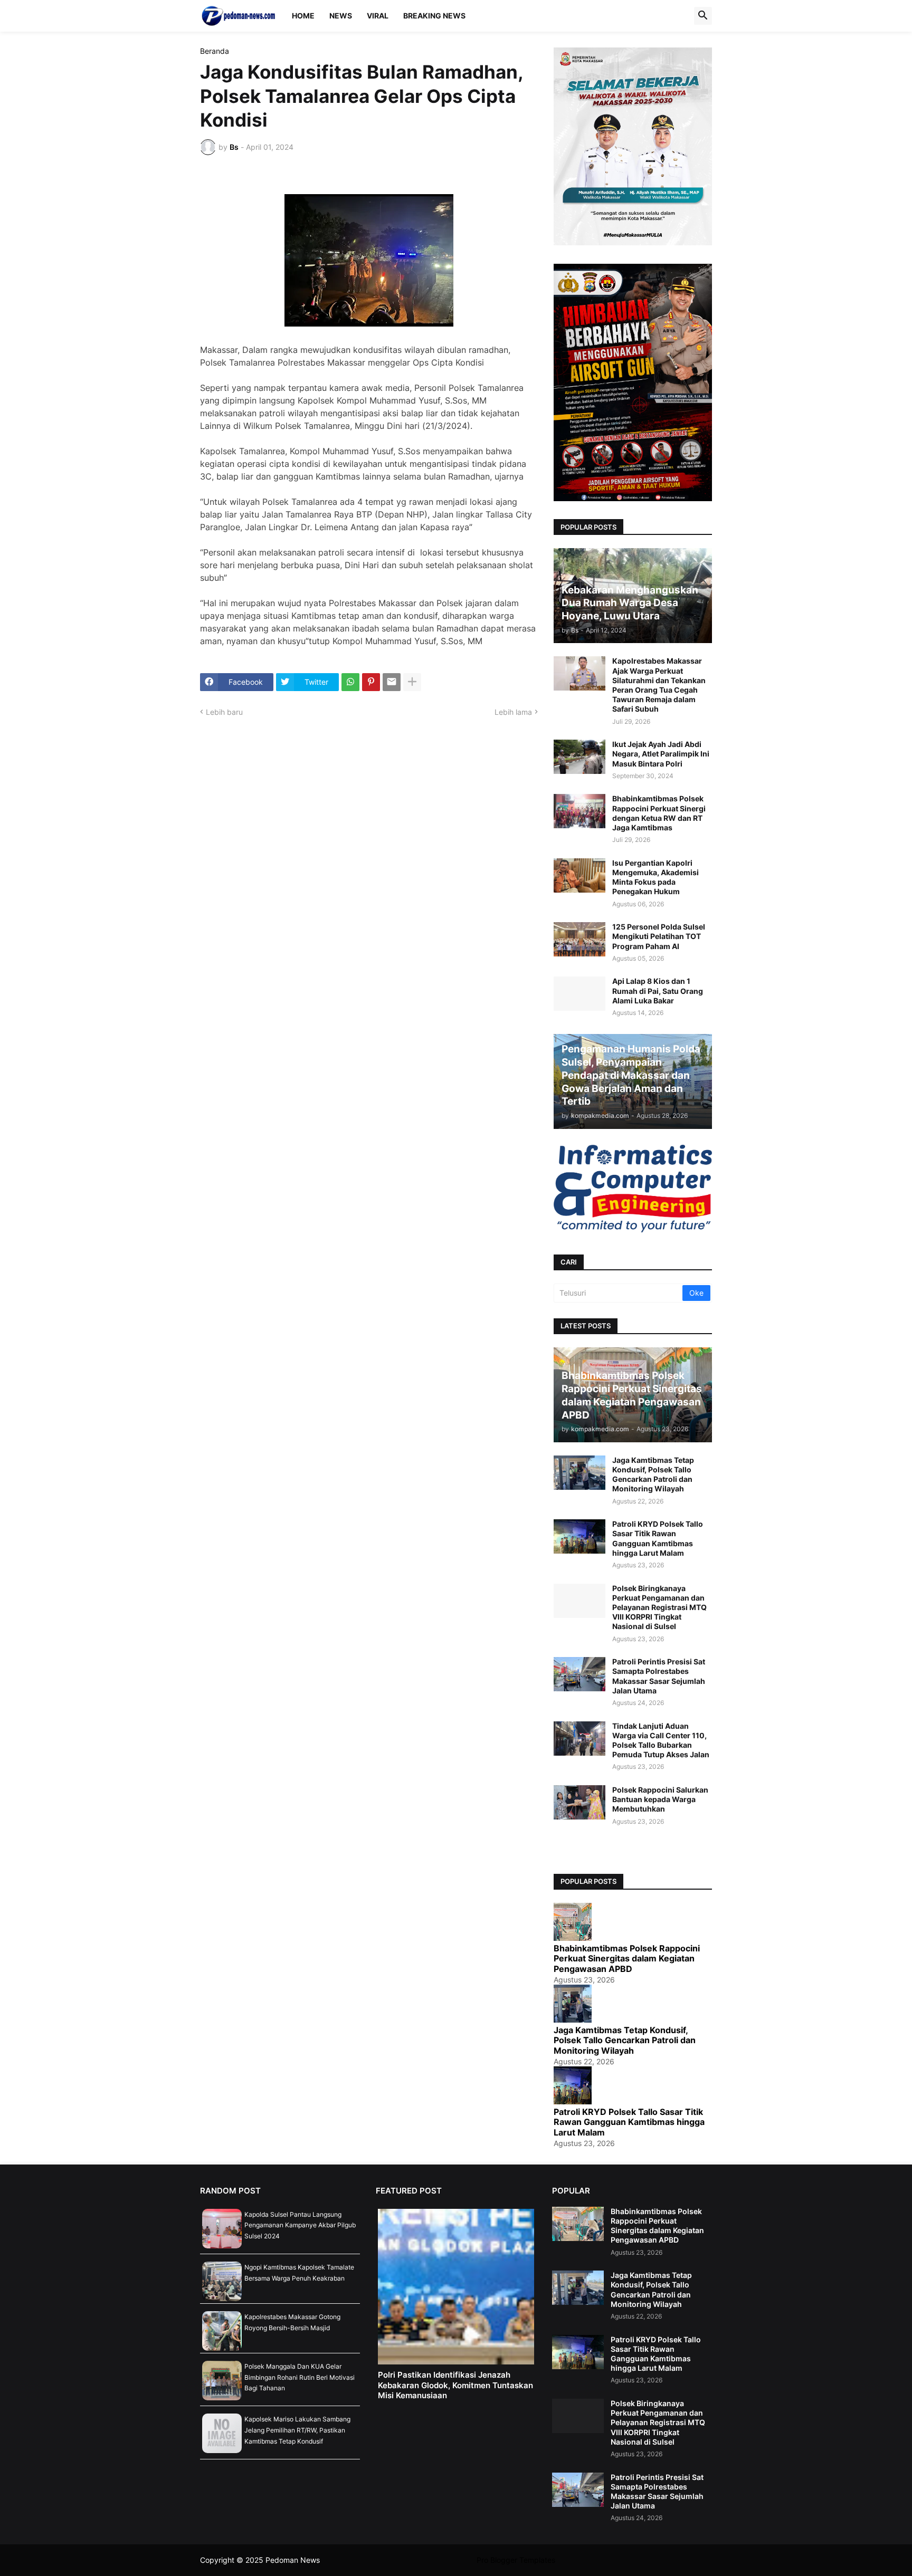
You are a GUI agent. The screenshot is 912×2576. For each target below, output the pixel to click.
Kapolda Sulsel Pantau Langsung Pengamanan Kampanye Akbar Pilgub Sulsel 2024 (300, 2225)
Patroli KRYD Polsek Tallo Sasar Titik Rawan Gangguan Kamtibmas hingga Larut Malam (658, 1538)
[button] (703, 16)
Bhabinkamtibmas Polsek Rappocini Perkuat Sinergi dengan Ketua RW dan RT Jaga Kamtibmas (659, 813)
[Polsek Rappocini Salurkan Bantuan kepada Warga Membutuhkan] (579, 1802)
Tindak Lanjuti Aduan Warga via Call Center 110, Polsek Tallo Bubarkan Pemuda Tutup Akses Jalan (661, 1740)
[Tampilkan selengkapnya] (412, 682)
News (341, 16)
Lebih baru (224, 712)
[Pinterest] (371, 682)
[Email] (392, 682)
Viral (378, 16)
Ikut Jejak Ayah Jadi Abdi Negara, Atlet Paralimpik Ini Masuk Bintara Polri (661, 754)
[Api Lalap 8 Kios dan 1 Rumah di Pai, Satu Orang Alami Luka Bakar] (579, 994)
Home (303, 16)
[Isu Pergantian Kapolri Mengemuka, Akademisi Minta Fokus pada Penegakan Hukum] (579, 875)
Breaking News (434, 16)
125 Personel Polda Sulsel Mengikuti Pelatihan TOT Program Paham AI (659, 936)
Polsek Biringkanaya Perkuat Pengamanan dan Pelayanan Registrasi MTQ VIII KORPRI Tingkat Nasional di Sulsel (659, 1607)
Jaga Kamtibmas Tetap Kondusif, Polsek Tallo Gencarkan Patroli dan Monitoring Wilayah (653, 1474)
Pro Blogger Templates (516, 2560)
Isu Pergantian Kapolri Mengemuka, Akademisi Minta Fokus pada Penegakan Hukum (655, 877)
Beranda (215, 51)
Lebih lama (513, 712)
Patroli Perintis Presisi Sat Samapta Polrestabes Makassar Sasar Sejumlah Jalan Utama (659, 1676)
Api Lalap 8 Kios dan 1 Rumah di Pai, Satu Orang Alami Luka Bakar (658, 990)
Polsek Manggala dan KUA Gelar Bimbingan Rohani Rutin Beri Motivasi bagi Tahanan (300, 2377)
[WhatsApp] (350, 682)
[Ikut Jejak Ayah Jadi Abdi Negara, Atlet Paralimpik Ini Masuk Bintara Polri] (579, 757)
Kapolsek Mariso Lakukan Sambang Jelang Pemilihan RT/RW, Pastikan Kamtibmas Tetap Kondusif (297, 2430)
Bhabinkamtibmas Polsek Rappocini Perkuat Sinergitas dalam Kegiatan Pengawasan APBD (627, 1959)
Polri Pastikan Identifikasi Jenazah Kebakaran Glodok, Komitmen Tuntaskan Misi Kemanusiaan (455, 2385)
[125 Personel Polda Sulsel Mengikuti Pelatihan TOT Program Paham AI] (579, 939)
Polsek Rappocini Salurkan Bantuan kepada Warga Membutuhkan (660, 1799)
